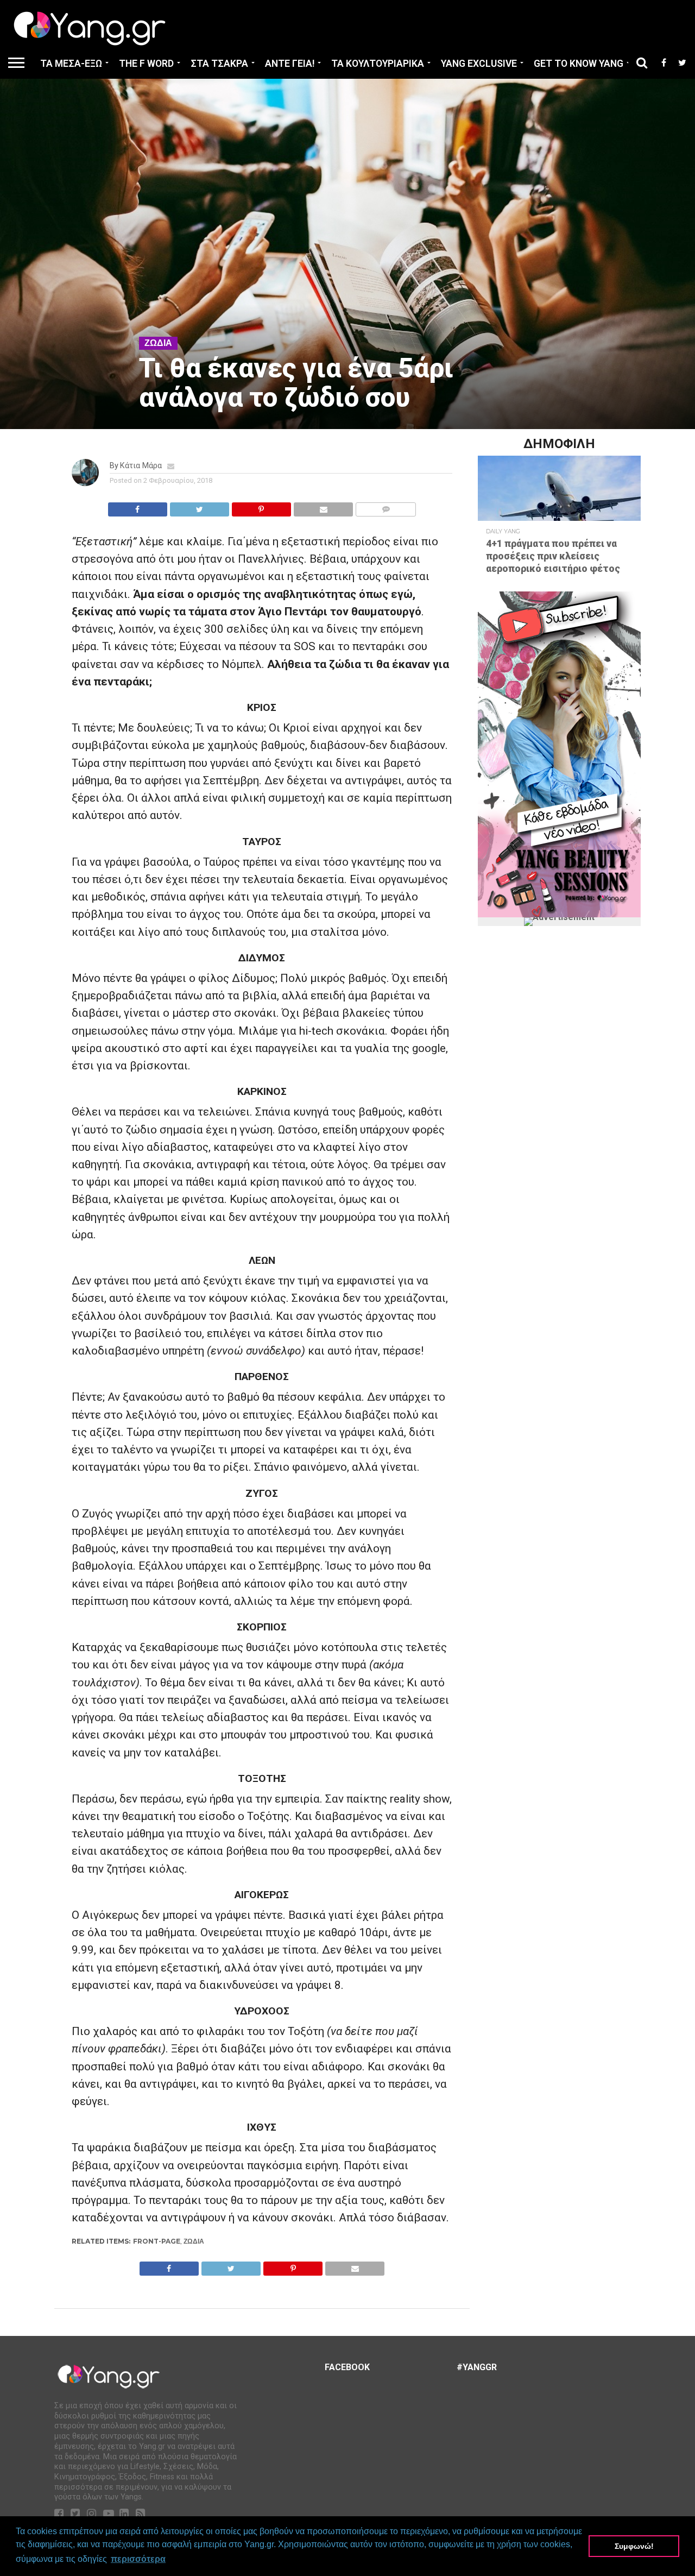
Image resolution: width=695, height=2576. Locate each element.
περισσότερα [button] (138, 2559)
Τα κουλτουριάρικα (378, 64)
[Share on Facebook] (138, 506)
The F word (146, 64)
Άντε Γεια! (290, 64)
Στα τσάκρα (219, 64)
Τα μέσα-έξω (71, 64)
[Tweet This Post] (199, 506)
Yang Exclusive (479, 64)
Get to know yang (579, 64)
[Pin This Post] (261, 506)
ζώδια (194, 2241)
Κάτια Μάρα (141, 466)
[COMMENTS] (386, 506)
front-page (157, 2241)
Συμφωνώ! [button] (634, 2546)
